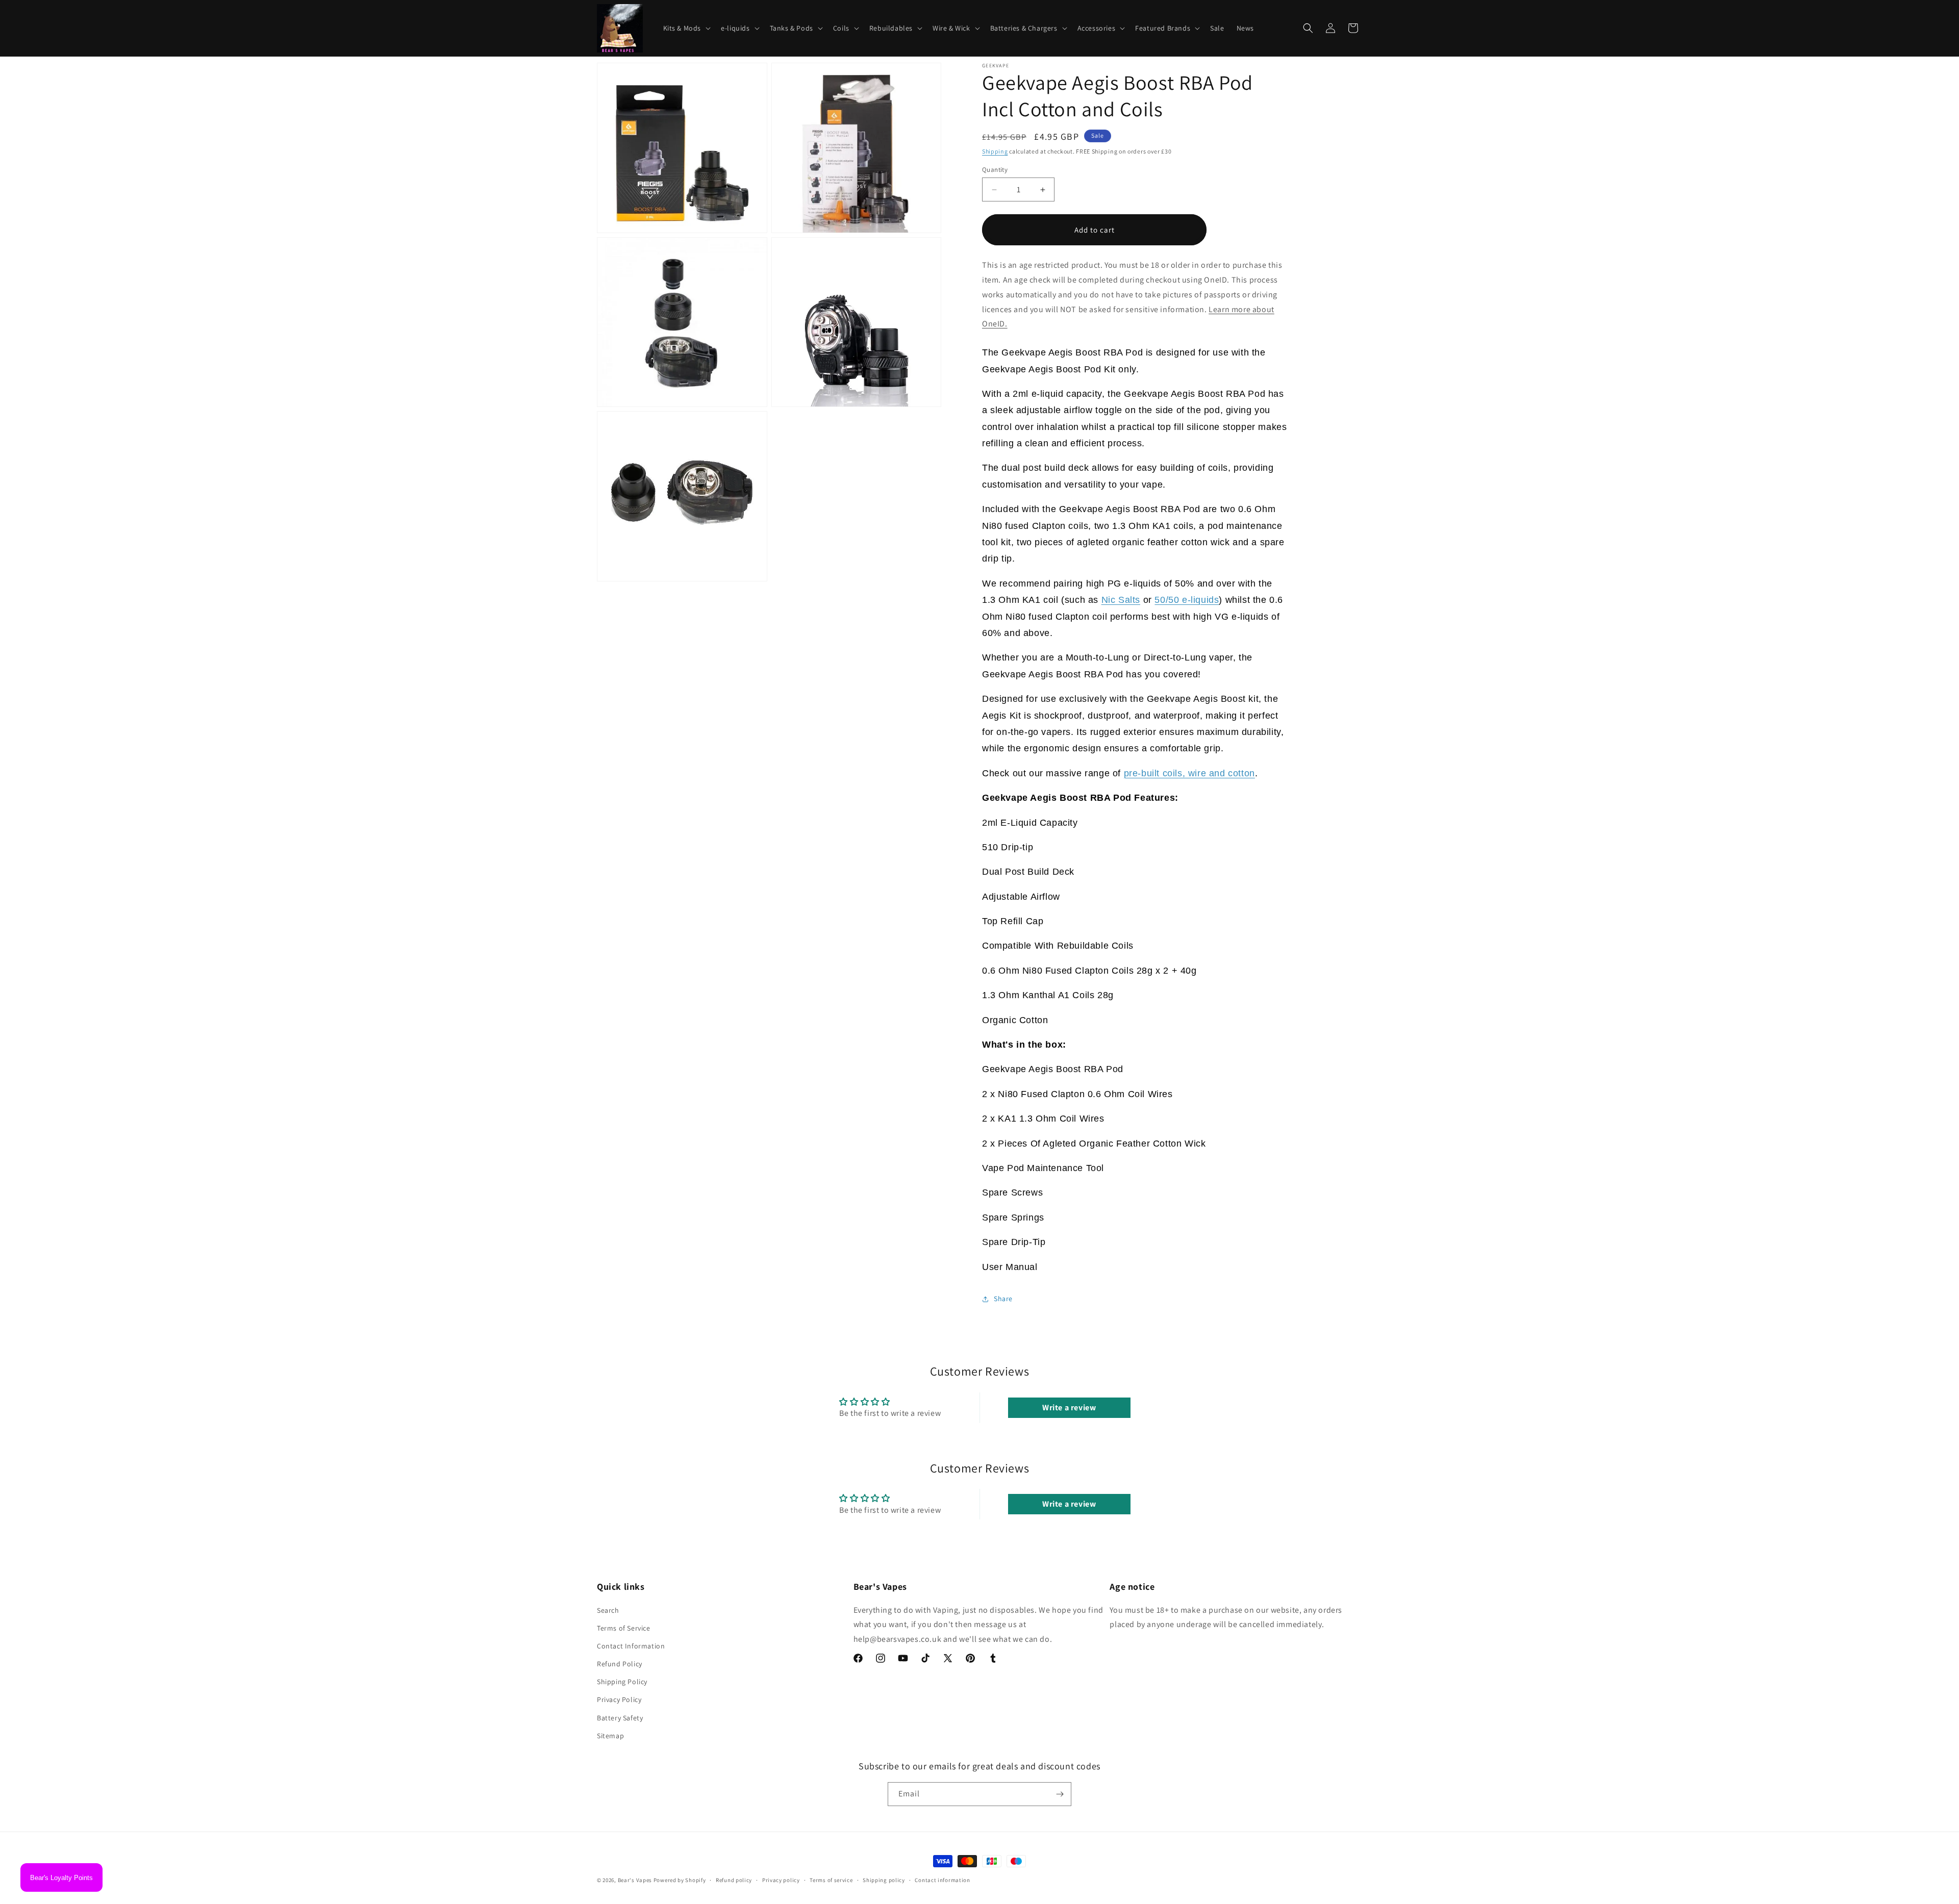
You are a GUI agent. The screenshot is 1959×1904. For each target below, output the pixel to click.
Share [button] (1003, 1299)
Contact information (942, 1880)
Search (608, 1610)
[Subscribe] (1060, 1794)
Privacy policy (781, 1880)
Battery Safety (620, 1718)
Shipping (995, 151)
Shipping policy (884, 1880)
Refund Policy (620, 1664)
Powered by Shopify (680, 1880)
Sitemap (610, 1736)
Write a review (1069, 1407)
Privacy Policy (619, 1699)
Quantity (995, 170)
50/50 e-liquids (1187, 600)
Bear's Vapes (635, 1880)
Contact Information (631, 1646)
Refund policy (734, 1880)
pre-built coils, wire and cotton (1189, 773)
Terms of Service (624, 1628)
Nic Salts (1121, 600)
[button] (686, 28)
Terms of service (831, 1880)
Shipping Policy (622, 1682)
